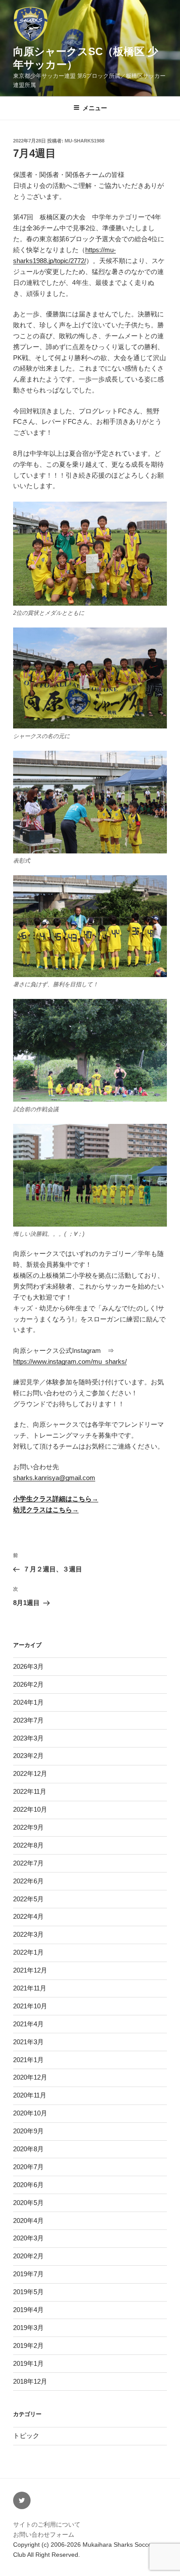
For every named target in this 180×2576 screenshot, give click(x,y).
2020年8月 (28, 2149)
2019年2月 (28, 2345)
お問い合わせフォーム (44, 2534)
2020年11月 (30, 2095)
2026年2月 (28, 1684)
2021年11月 (30, 1988)
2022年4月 (28, 1916)
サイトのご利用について (47, 2524)
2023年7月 (28, 1720)
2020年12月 (30, 2077)
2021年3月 (28, 2042)
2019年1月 (28, 2363)
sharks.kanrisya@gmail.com (54, 1478)
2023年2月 (28, 1756)
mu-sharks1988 (85, 141)
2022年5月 (28, 1899)
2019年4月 (28, 2310)
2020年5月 (28, 2203)
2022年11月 (30, 1791)
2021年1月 (28, 2060)
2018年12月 (30, 2381)
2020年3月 (28, 2238)
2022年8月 (28, 1845)
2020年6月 (28, 2185)
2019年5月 (28, 2292)
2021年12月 (30, 1970)
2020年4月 (28, 2221)
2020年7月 (28, 2167)
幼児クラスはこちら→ (46, 1510)
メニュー (95, 108)
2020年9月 (28, 2131)
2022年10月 (30, 1809)
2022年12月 (30, 1773)
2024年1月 (28, 1702)
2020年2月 (28, 2256)
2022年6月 (28, 1881)
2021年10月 (30, 2006)
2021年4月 (28, 2024)
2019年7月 (28, 2274)
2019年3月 (28, 2328)
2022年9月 (28, 1827)
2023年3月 (28, 1738)
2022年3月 (28, 1934)
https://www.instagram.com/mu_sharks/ (70, 1361)
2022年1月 (28, 1952)
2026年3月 (28, 1666)
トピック (26, 2436)
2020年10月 (30, 2113)
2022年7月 (28, 1863)
